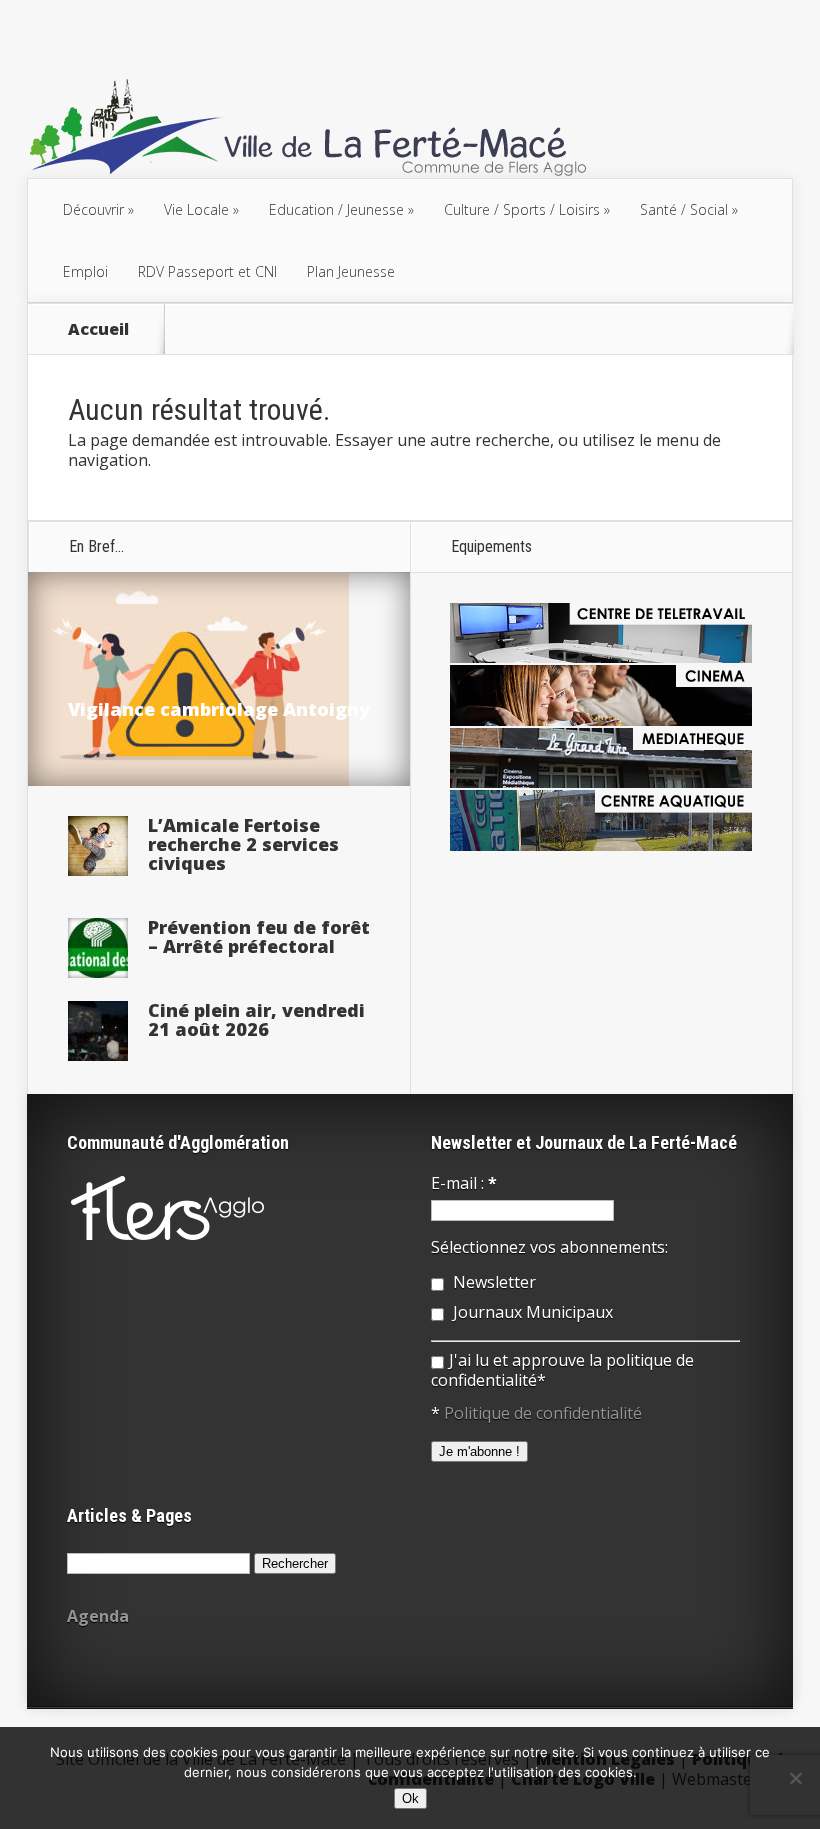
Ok (410, 1798)
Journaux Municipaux (531, 1312)
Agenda (98, 1616)
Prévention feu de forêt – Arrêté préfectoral (259, 936)
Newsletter (492, 1282)
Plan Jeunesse (351, 271)
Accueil (98, 329)
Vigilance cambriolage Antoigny (219, 709)
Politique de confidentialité (543, 1413)
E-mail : (464, 1183)
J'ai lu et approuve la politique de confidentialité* (562, 1370)
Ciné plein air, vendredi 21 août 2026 (256, 1019)
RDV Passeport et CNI (207, 271)
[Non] (795, 1778)
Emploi (85, 271)
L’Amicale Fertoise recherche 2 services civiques (243, 844)
